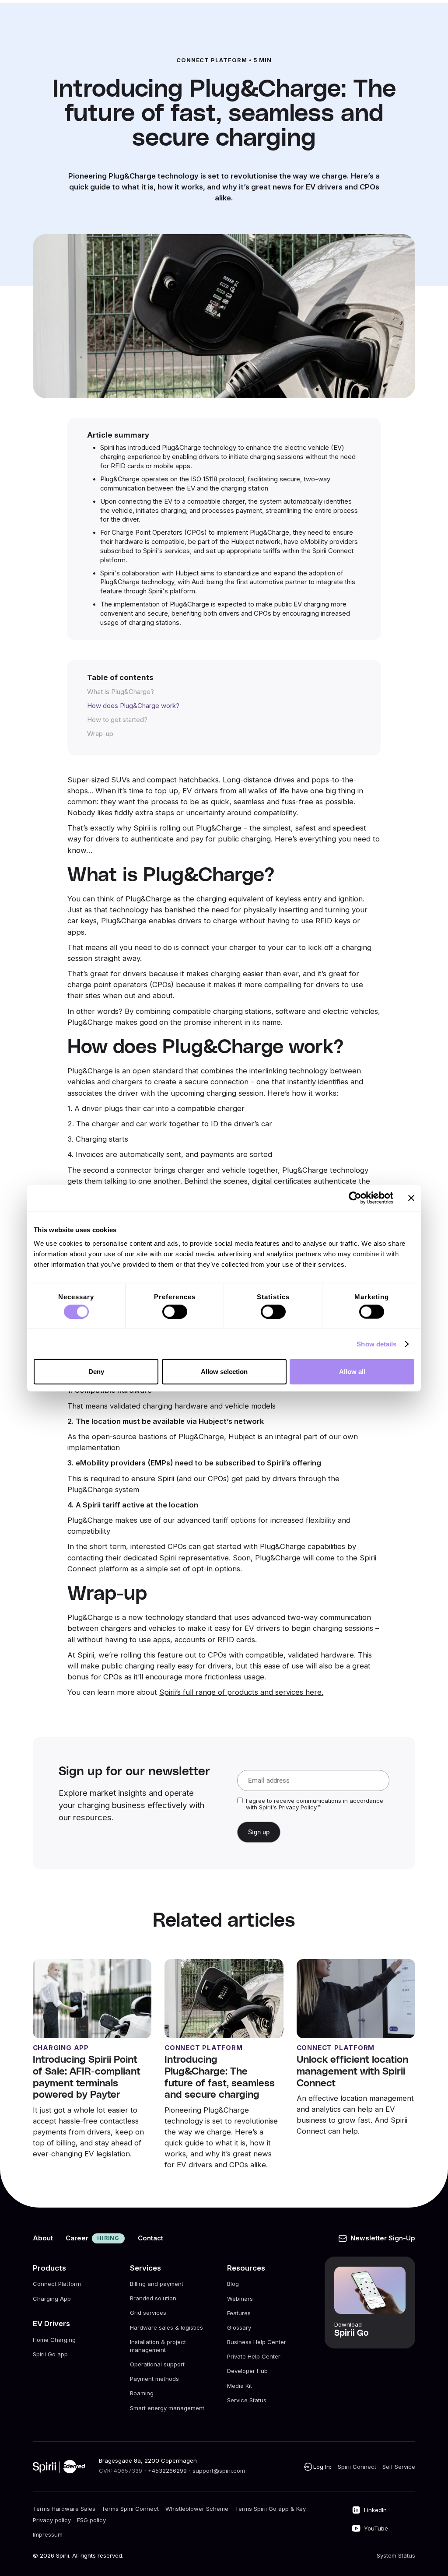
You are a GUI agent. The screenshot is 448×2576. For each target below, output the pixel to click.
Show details (376, 1344)
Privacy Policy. (298, 1807)
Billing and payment (157, 2284)
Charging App (52, 2299)
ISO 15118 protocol (217, 479)
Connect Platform (57, 2284)
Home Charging (54, 2340)
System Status (396, 2555)
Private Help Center (254, 2356)
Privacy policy (52, 2520)
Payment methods (154, 2379)
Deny (96, 1372)
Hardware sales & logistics (166, 2327)
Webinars (240, 2299)
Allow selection (224, 1372)
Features (239, 2313)
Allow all (352, 1372)
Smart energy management (167, 2408)
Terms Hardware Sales (64, 2509)
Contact (150, 2238)
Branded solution (153, 2299)
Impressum (48, 2534)
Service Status (247, 2400)
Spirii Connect (357, 2467)
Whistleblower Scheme (197, 2509)
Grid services (148, 2313)
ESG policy (91, 2520)
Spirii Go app (50, 2354)
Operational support (157, 2365)
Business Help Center (257, 2342)
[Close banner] (411, 1198)
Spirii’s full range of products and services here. (241, 1692)
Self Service (399, 2467)
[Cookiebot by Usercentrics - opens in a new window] (355, 1198)
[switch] (175, 1311)
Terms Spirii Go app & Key (270, 2509)
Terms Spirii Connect (130, 2509)
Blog (233, 2284)
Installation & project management (158, 2346)
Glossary (239, 2327)
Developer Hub (247, 2371)
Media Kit (240, 2386)
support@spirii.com (219, 2471)
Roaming (142, 2394)
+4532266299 (167, 2471)
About (43, 2238)
